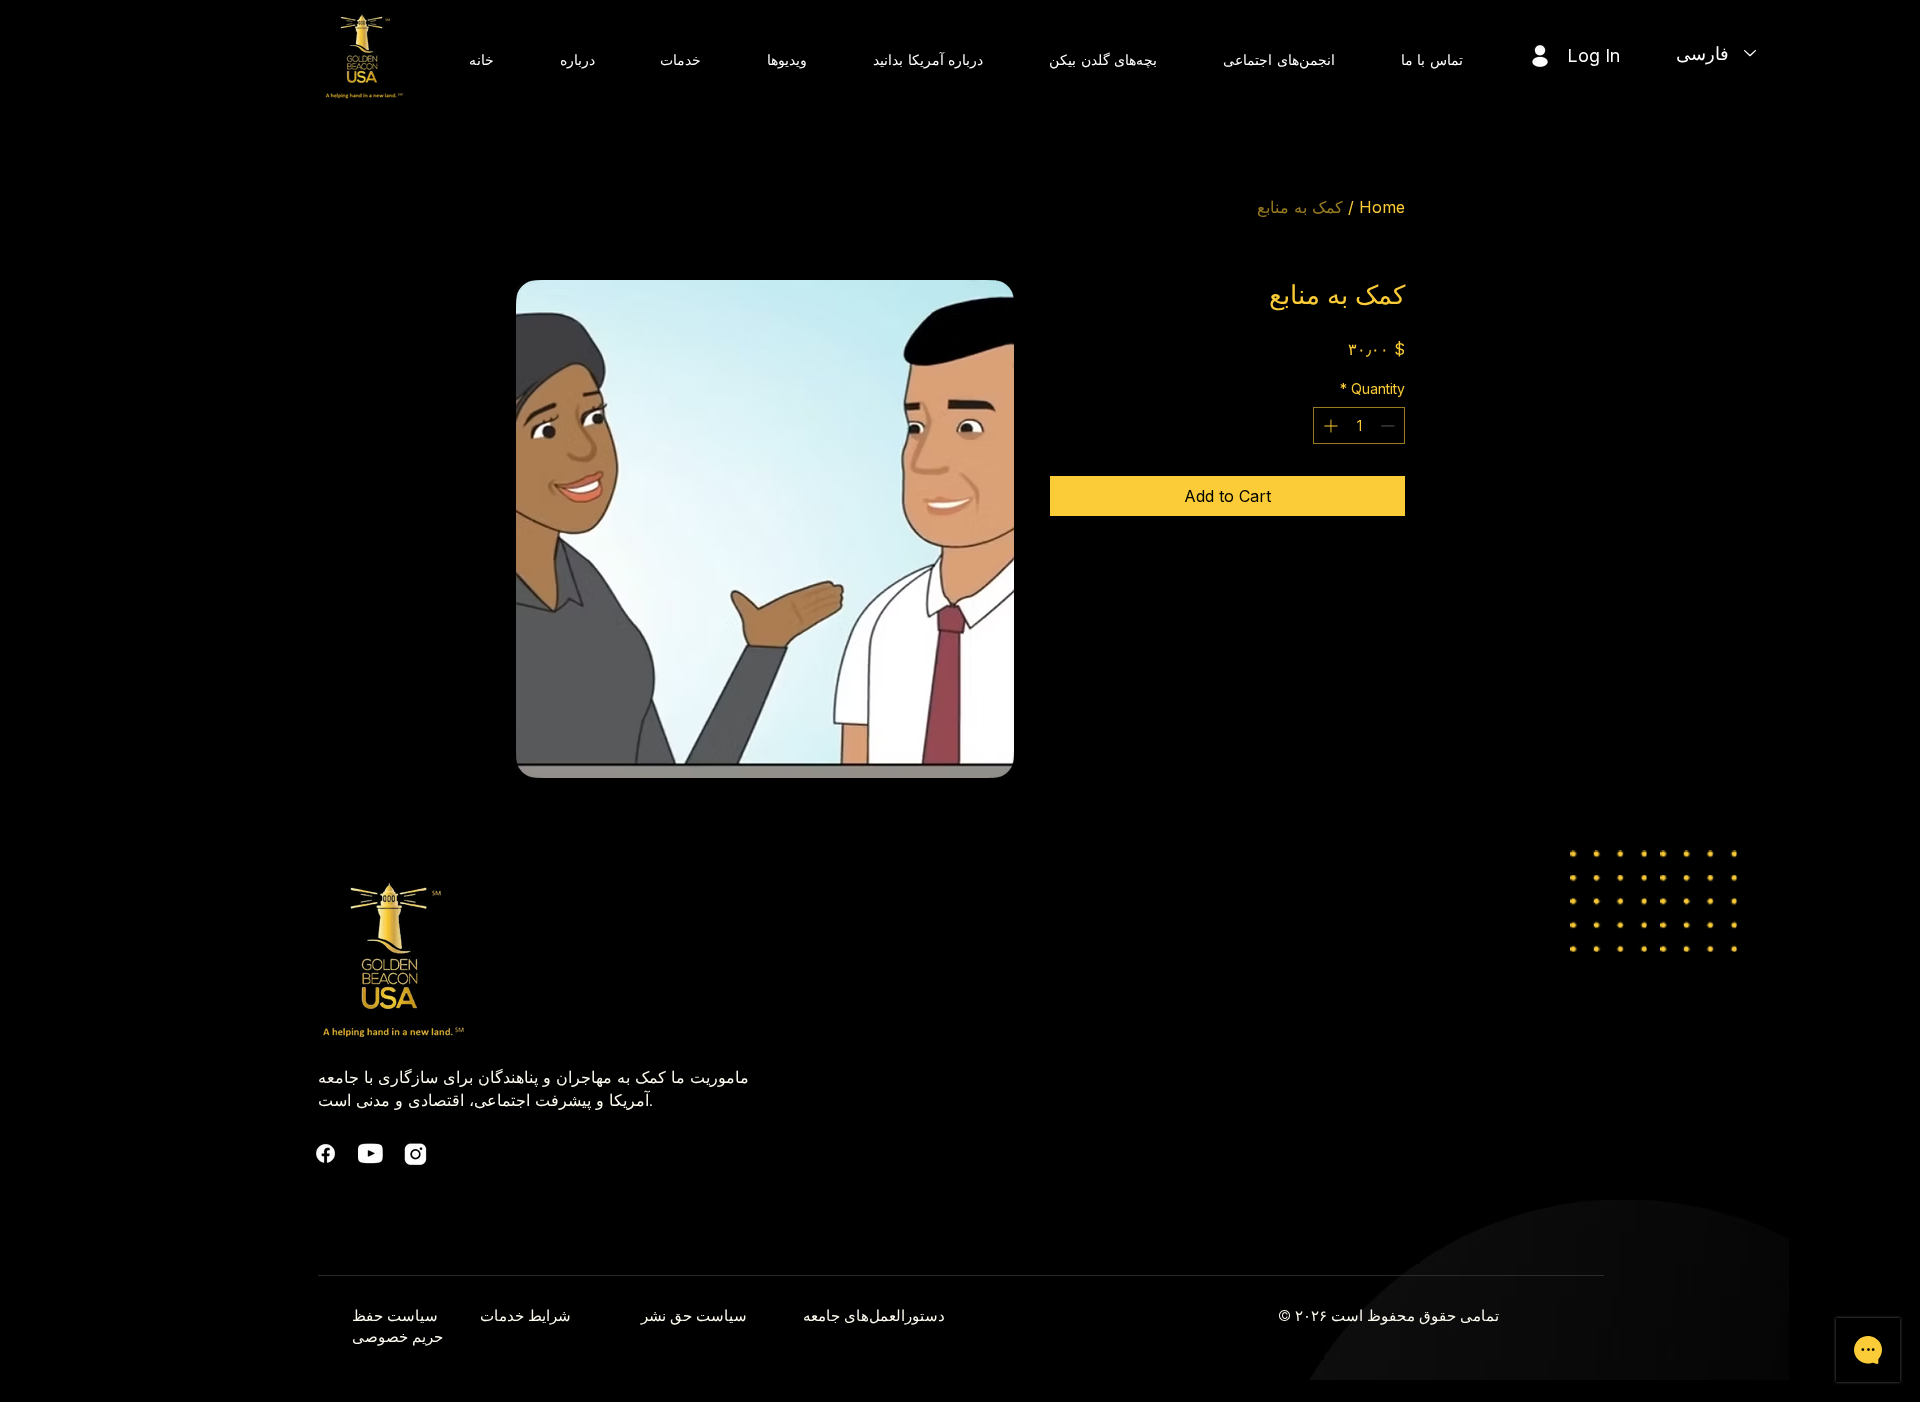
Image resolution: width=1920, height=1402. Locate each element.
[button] (577, 59)
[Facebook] (325, 1153)
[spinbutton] (1359, 425)
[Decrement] (1389, 425)
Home (1382, 207)
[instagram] (415, 1153)
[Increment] (1328, 425)
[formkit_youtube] (370, 1153)
